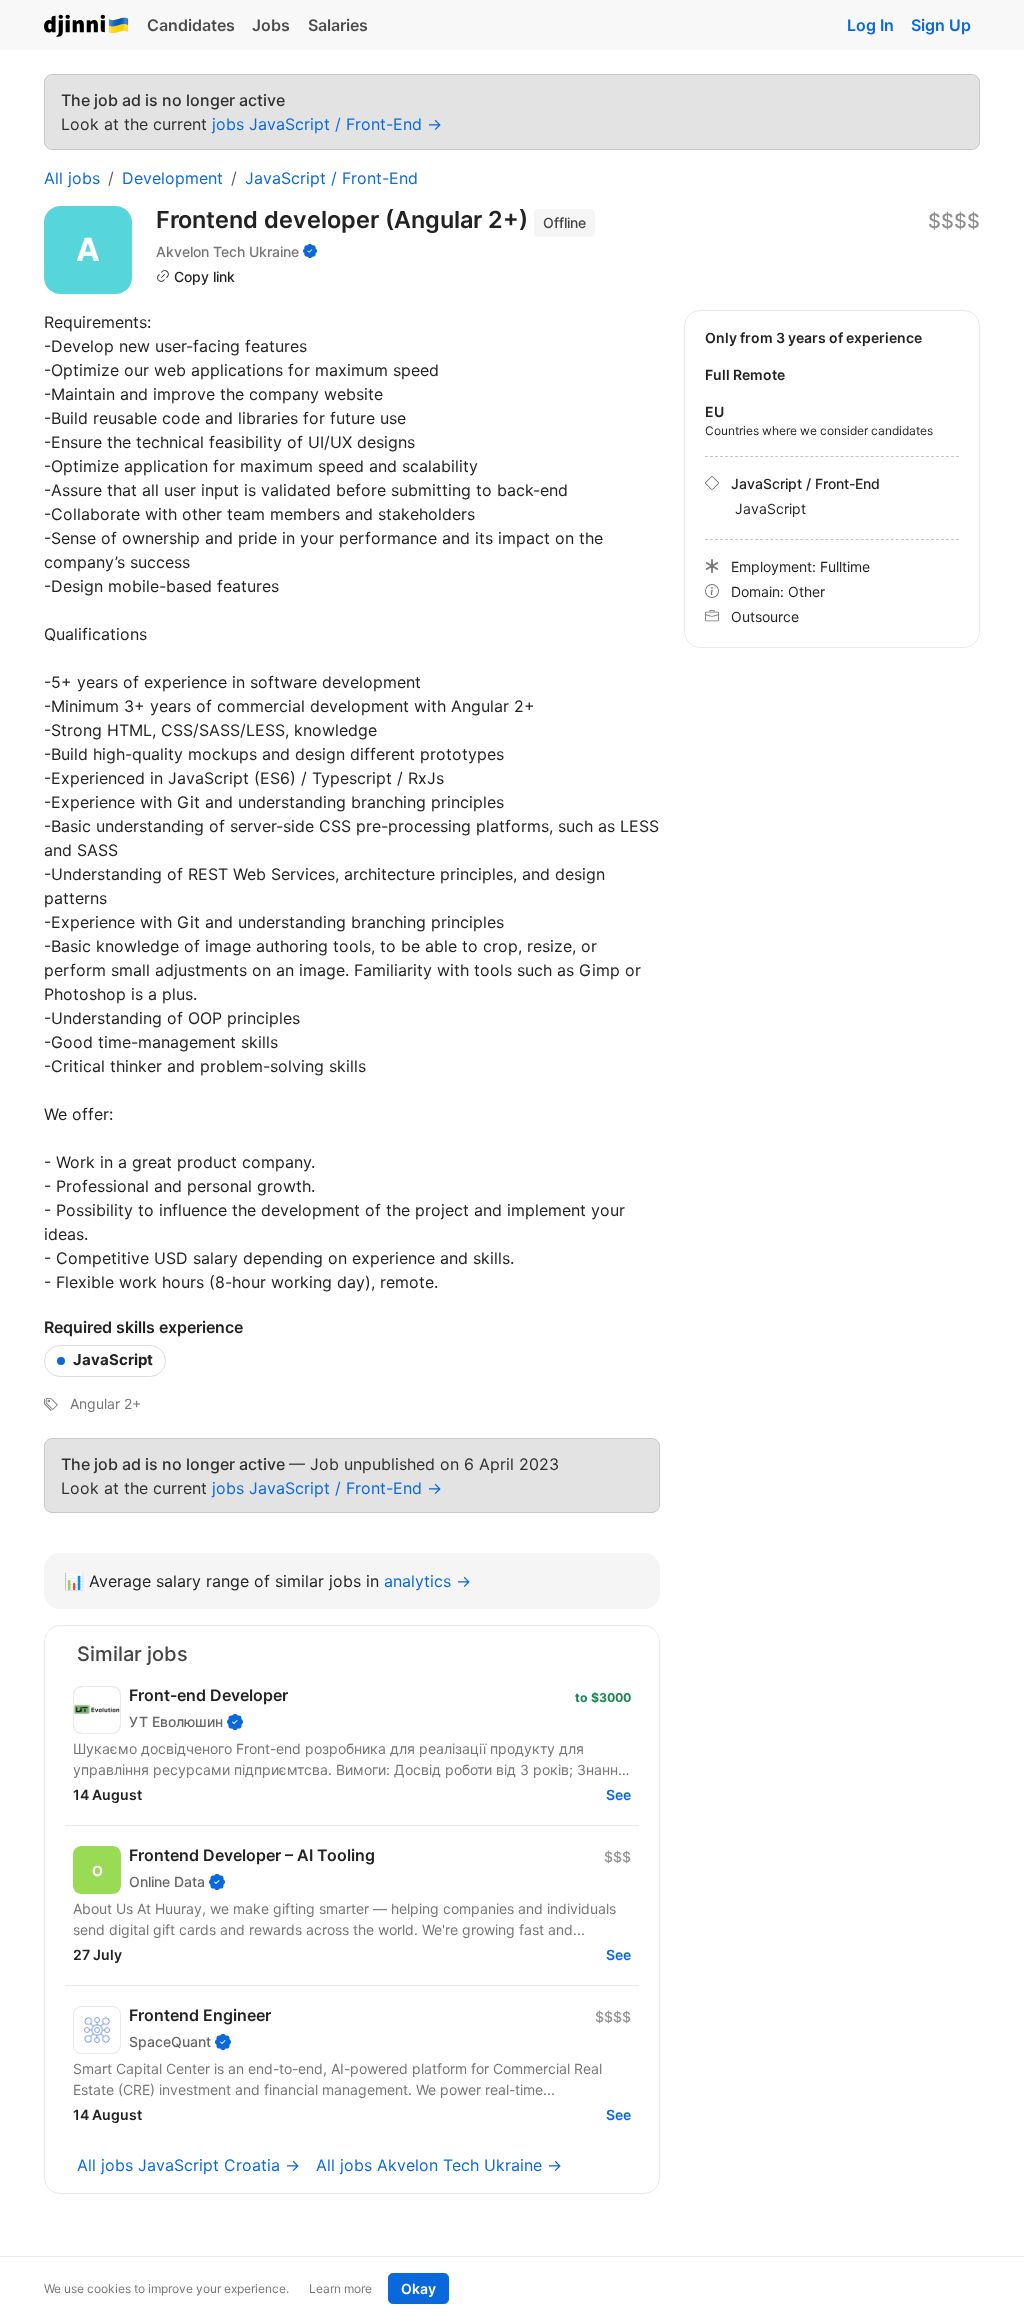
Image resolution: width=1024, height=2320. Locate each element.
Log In (870, 25)
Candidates (191, 25)
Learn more (340, 2288)
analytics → (427, 1581)
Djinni (87, 26)
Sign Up (941, 25)
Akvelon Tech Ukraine (227, 251)
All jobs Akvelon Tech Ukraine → (439, 2165)
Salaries (338, 25)
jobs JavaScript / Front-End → (327, 124)
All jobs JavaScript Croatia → (188, 2165)
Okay (418, 2288)
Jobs (271, 25)
